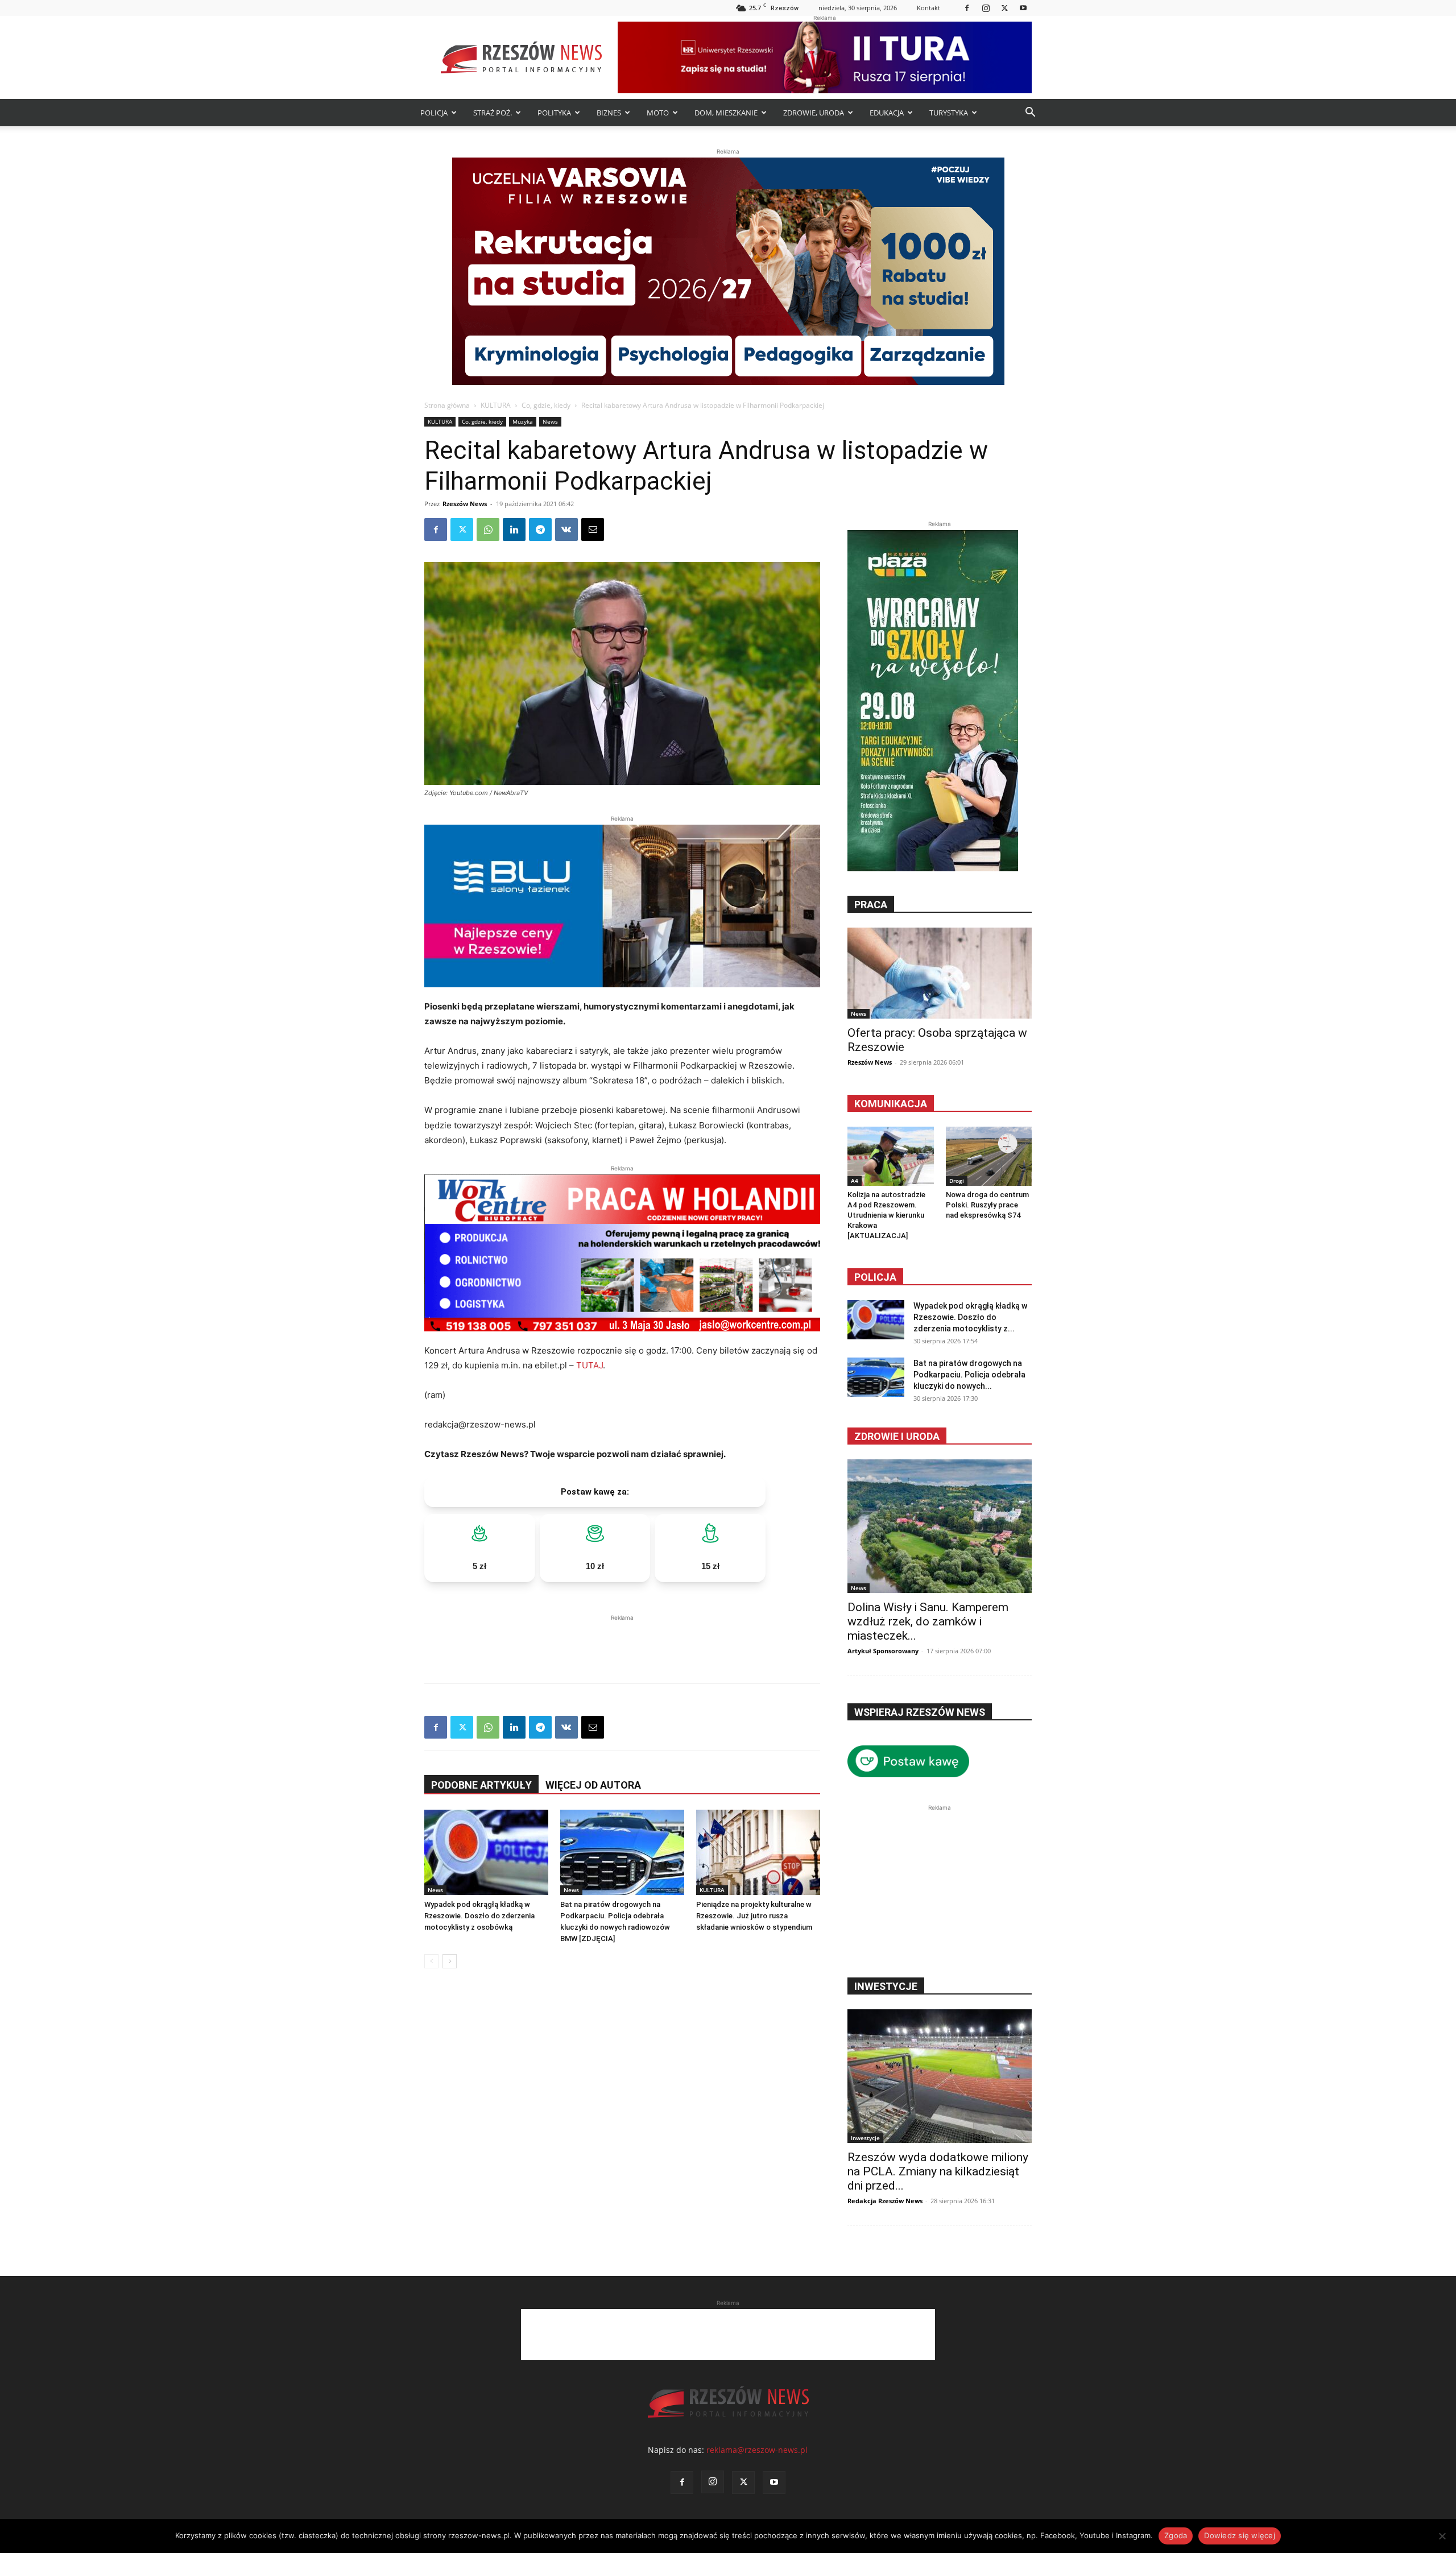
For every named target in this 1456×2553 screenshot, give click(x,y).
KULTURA (496, 405)
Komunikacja (891, 1104)
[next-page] (450, 1961)
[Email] (593, 529)
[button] (1030, 113)
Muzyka (523, 421)
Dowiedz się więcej (1240, 2535)
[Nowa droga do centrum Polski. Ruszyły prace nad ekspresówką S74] (989, 1156)
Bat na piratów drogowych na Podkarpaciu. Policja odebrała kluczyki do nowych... (969, 1375)
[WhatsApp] (488, 529)
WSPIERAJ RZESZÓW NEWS (920, 1712)
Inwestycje (865, 2138)
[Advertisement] (622, 1641)
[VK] (566, 529)
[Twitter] (1004, 8)
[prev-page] (431, 1961)
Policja (875, 1277)
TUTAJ (590, 1365)
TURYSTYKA (949, 113)
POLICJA (434, 113)
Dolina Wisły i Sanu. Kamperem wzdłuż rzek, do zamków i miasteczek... (928, 1621)
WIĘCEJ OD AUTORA (593, 1785)
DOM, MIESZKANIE (726, 113)
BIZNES (609, 113)
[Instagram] (986, 8)
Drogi (957, 1181)
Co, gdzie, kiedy (546, 405)
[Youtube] (1023, 8)
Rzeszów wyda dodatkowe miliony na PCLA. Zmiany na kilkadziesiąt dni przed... (938, 2171)
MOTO (658, 113)
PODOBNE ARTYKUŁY (481, 1785)
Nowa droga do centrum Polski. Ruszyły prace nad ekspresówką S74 (987, 1205)
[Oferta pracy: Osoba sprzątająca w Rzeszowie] (940, 973)
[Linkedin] (514, 529)
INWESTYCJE (886, 1986)
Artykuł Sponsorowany (883, 1651)
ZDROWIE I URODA (897, 1436)
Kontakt (928, 8)
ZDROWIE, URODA (814, 113)
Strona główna (447, 405)
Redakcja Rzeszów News (885, 2201)
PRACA (871, 905)
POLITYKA (554, 113)
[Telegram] (540, 529)
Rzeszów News (465, 504)
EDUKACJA (887, 113)
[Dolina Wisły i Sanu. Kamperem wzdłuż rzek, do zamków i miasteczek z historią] (940, 1526)
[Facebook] (967, 8)
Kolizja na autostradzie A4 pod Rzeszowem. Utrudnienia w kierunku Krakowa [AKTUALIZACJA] (886, 1215)
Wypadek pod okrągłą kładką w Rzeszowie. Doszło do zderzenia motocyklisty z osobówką (479, 1916)
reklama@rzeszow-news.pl (757, 2450)
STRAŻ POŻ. (493, 113)
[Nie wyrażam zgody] (1442, 2536)
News (550, 421)
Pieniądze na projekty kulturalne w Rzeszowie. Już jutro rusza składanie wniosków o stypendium (754, 1916)
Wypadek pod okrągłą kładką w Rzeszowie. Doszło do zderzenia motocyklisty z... (970, 1317)
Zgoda (1176, 2535)
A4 (855, 1181)
